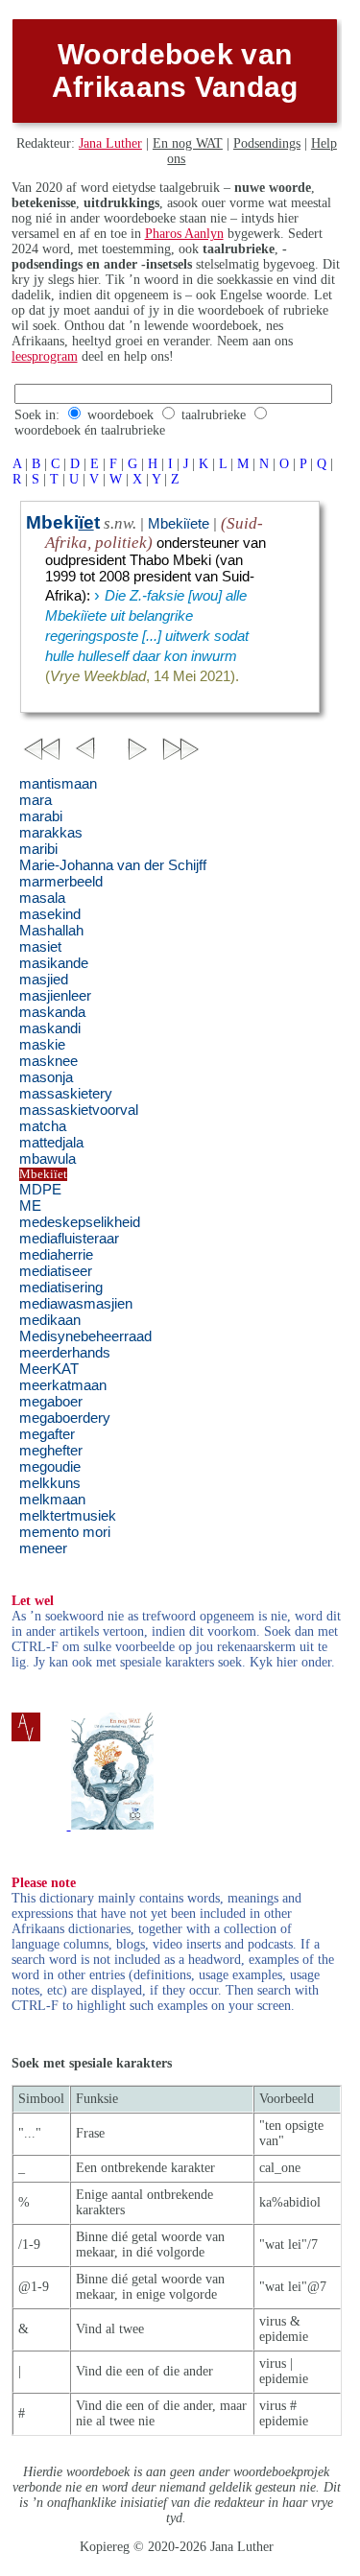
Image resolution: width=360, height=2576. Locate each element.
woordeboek (120, 415)
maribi (38, 849)
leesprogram (45, 356)
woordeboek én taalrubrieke (90, 430)
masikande (54, 963)
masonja (46, 1077)
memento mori (65, 1532)
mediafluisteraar (69, 1239)
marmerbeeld (61, 882)
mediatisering (61, 1288)
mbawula (48, 1159)
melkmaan (52, 1500)
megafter (47, 1434)
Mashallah (51, 931)
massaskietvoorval (79, 1110)
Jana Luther (110, 143)
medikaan (50, 1320)
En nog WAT (188, 143)
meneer (43, 1548)
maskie (42, 1045)
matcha (43, 1126)
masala (42, 898)
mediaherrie (56, 1255)
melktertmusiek (68, 1516)
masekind (50, 914)
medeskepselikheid (80, 1222)
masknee (48, 1061)
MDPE (40, 1190)
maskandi (50, 1028)
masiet (40, 947)
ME (30, 1206)
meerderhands (65, 1353)
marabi (41, 816)
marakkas (51, 833)
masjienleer (55, 996)
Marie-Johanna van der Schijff (113, 865)
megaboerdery (65, 1418)
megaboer (51, 1402)
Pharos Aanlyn (184, 234)
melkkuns (50, 1483)
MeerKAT (49, 1369)
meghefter (51, 1451)
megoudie (50, 1467)
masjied (44, 980)
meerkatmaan (63, 1385)
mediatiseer (56, 1271)
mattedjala (51, 1143)
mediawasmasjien (76, 1304)
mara (36, 800)
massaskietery (66, 1094)
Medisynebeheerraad (85, 1336)
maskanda (52, 1012)
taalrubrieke (214, 415)
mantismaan (58, 784)
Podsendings (267, 143)
